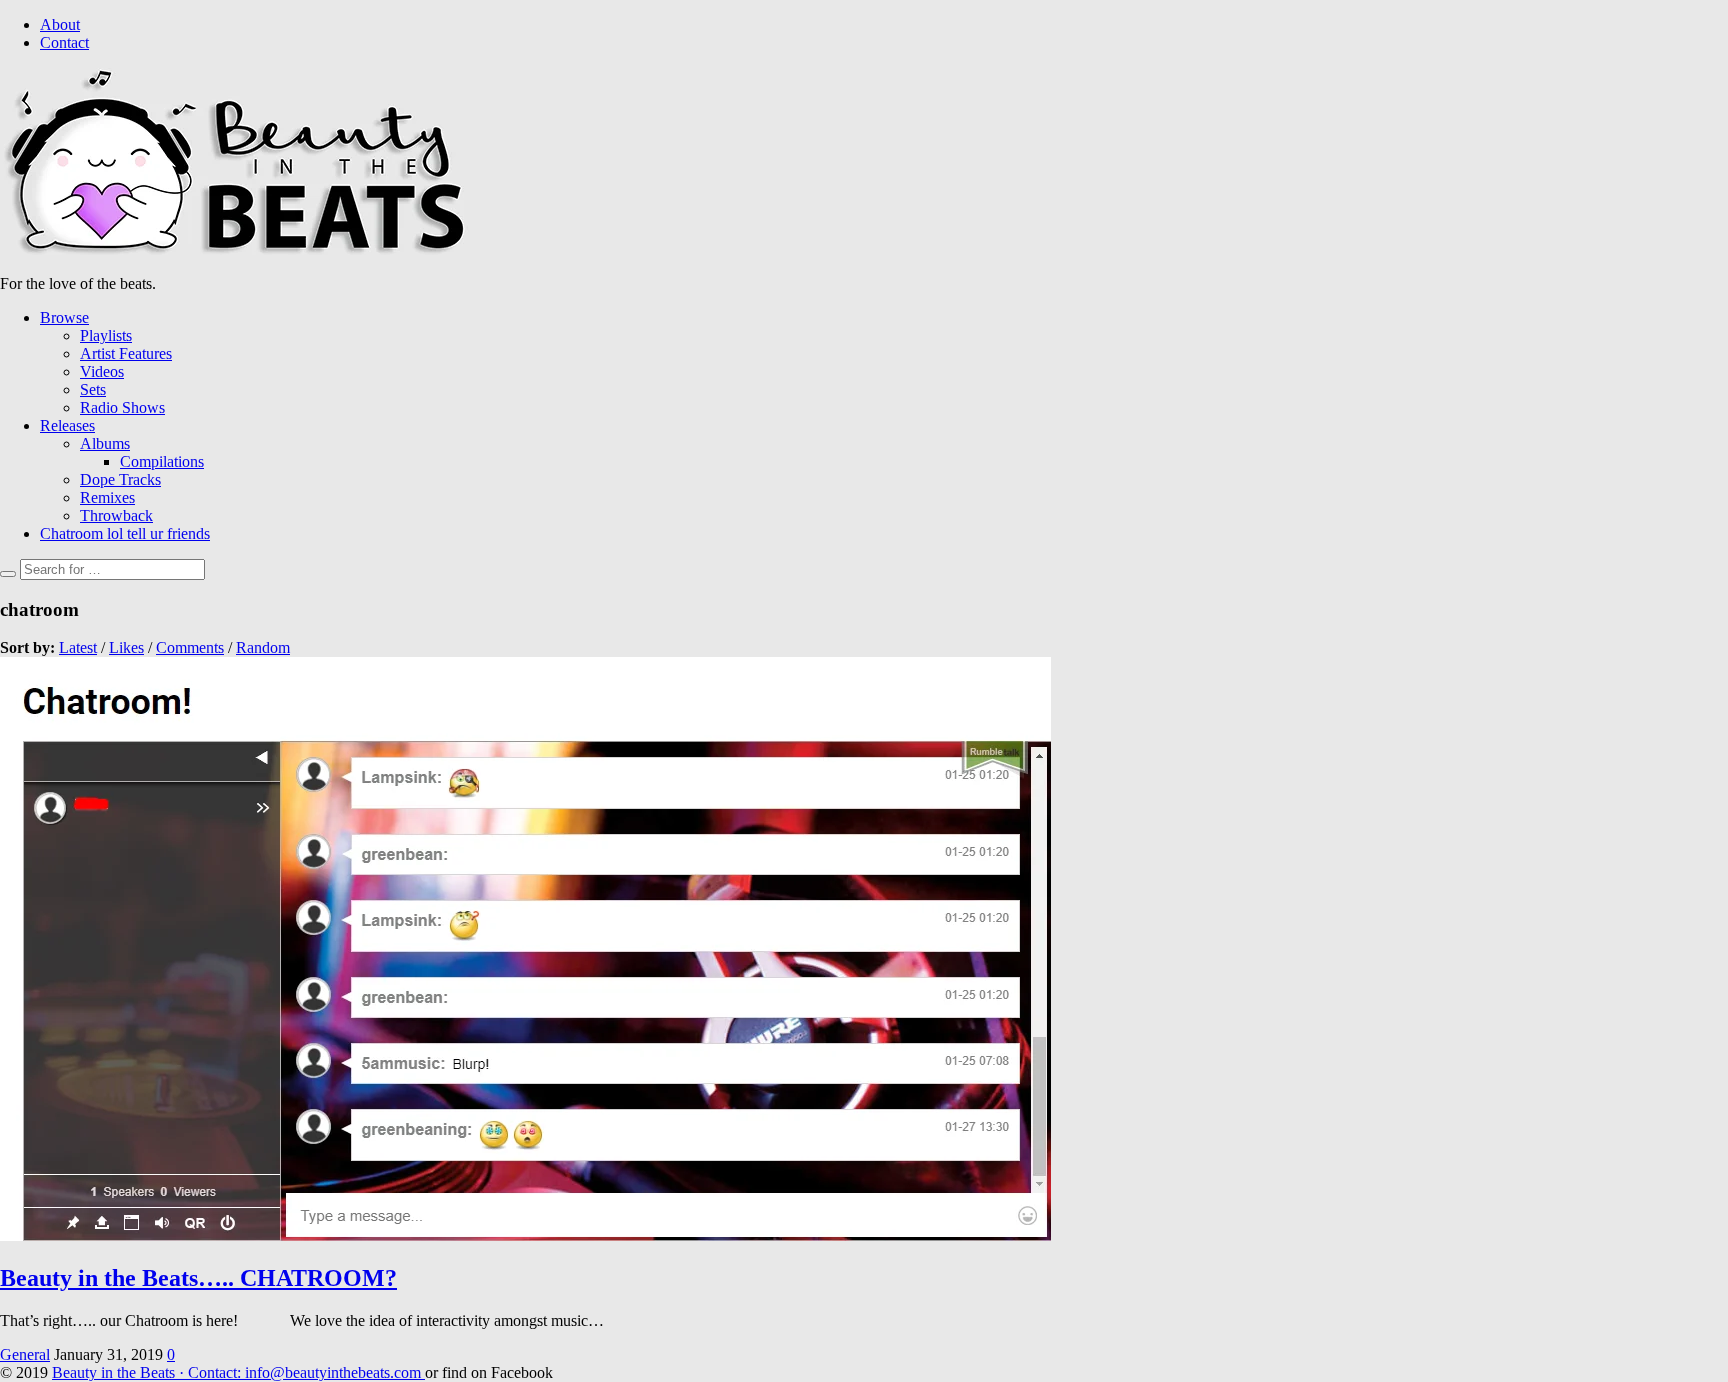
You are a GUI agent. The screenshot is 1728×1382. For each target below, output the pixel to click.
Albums (105, 443)
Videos (102, 371)
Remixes (107, 497)
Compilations (162, 461)
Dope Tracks (120, 479)
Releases (67, 425)
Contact (64, 42)
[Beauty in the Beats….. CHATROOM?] (525, 1235)
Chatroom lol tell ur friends (125, 533)
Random (263, 647)
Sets (93, 389)
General (25, 1354)
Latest (78, 647)
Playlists (106, 335)
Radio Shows (122, 407)
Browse (64, 317)
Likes (126, 647)
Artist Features (126, 353)
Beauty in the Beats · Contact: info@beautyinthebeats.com (238, 1372)
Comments (190, 647)
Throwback (116, 515)
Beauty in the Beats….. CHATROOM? (198, 1278)
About (60, 24)
